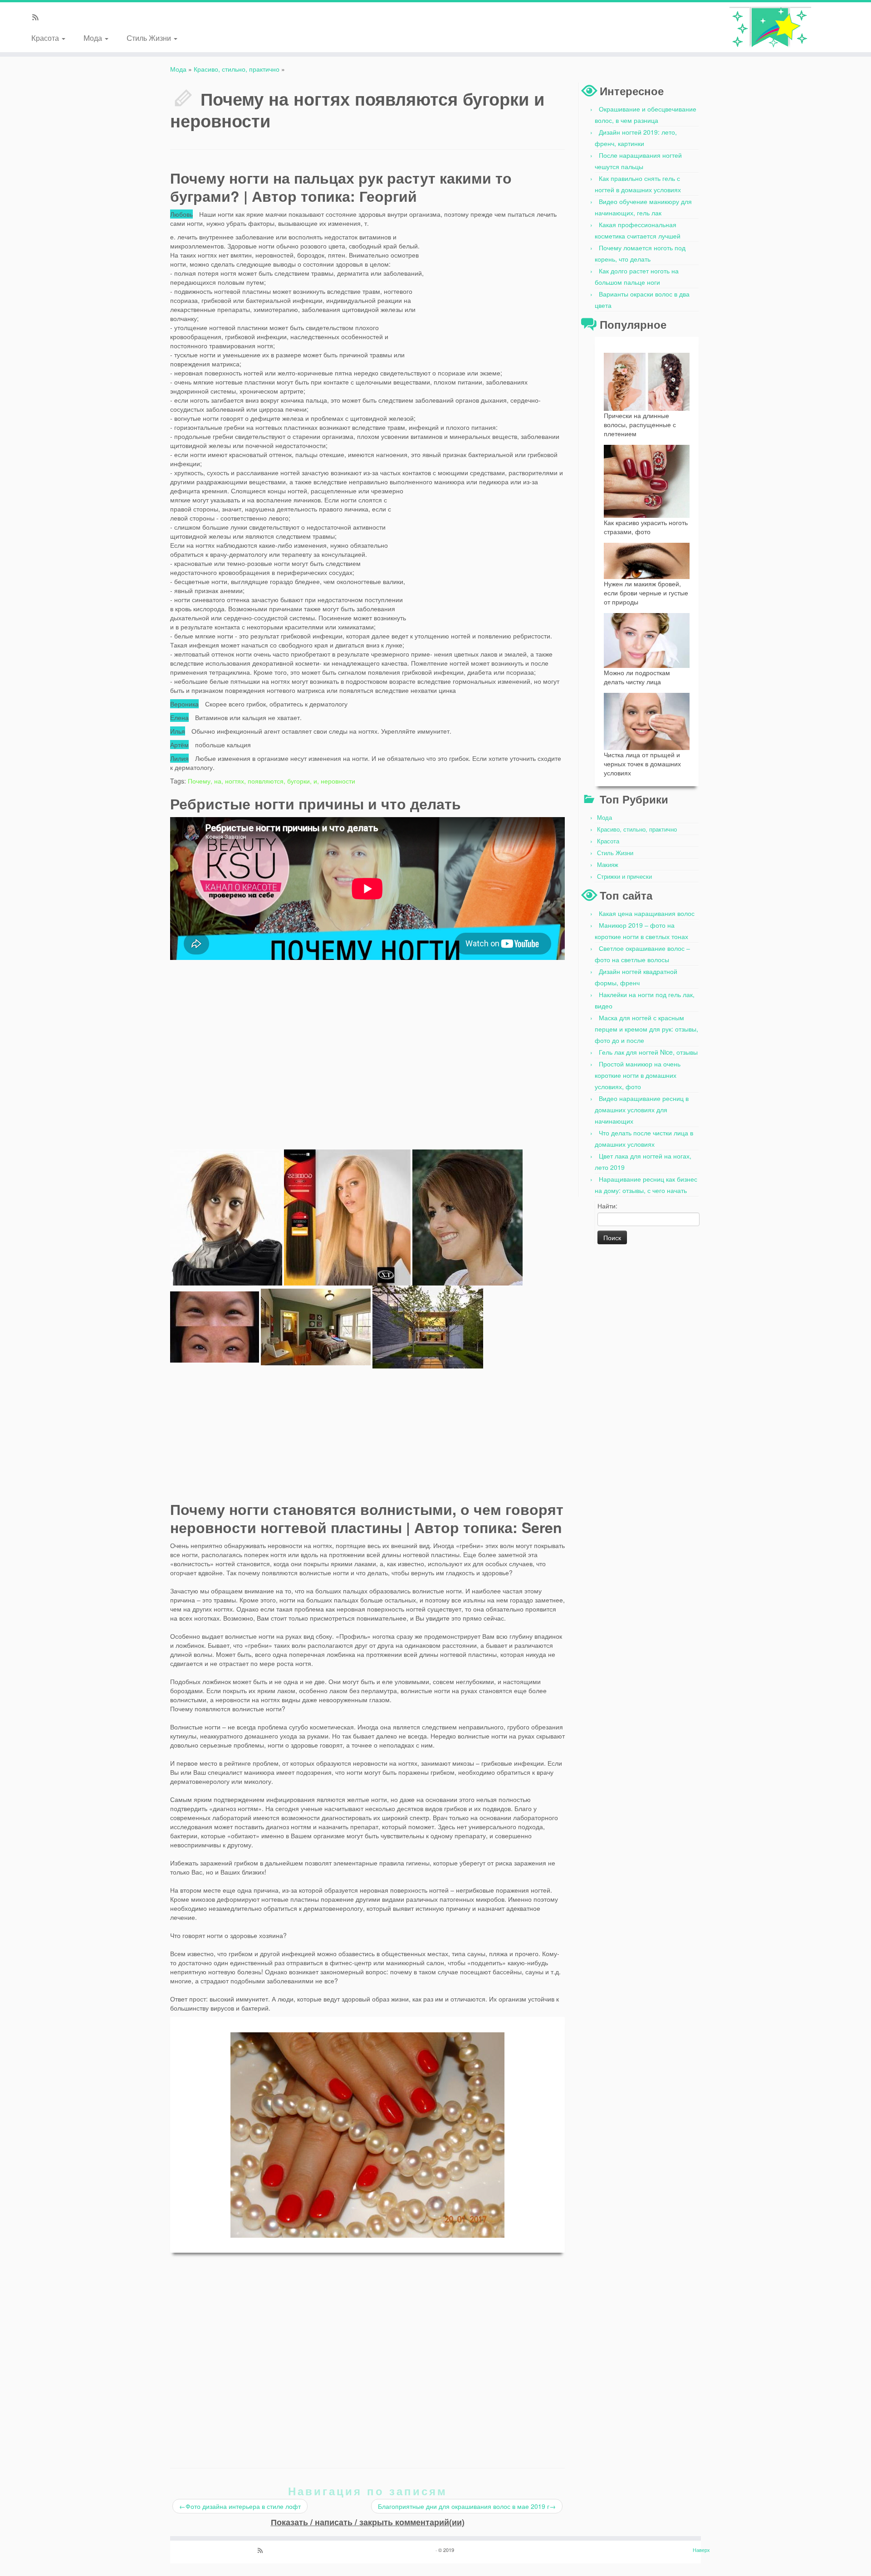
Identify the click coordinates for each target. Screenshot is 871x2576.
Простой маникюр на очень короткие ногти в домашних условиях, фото (638, 1075)
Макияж (608, 864)
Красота (46, 37)
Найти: (607, 1206)
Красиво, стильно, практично (237, 69)
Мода (94, 37)
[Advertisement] (496, 289)
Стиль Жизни (150, 37)
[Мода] (771, 27)
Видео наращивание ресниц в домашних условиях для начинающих (642, 1110)
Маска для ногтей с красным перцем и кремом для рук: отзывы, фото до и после (646, 1029)
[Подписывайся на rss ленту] (38, 18)
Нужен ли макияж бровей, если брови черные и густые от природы (646, 593)
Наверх (701, 2550)
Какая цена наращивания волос (647, 913)
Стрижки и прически (624, 876)
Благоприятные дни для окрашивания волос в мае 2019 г (467, 2506)
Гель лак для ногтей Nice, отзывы (648, 1052)
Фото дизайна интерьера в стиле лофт (240, 2506)
